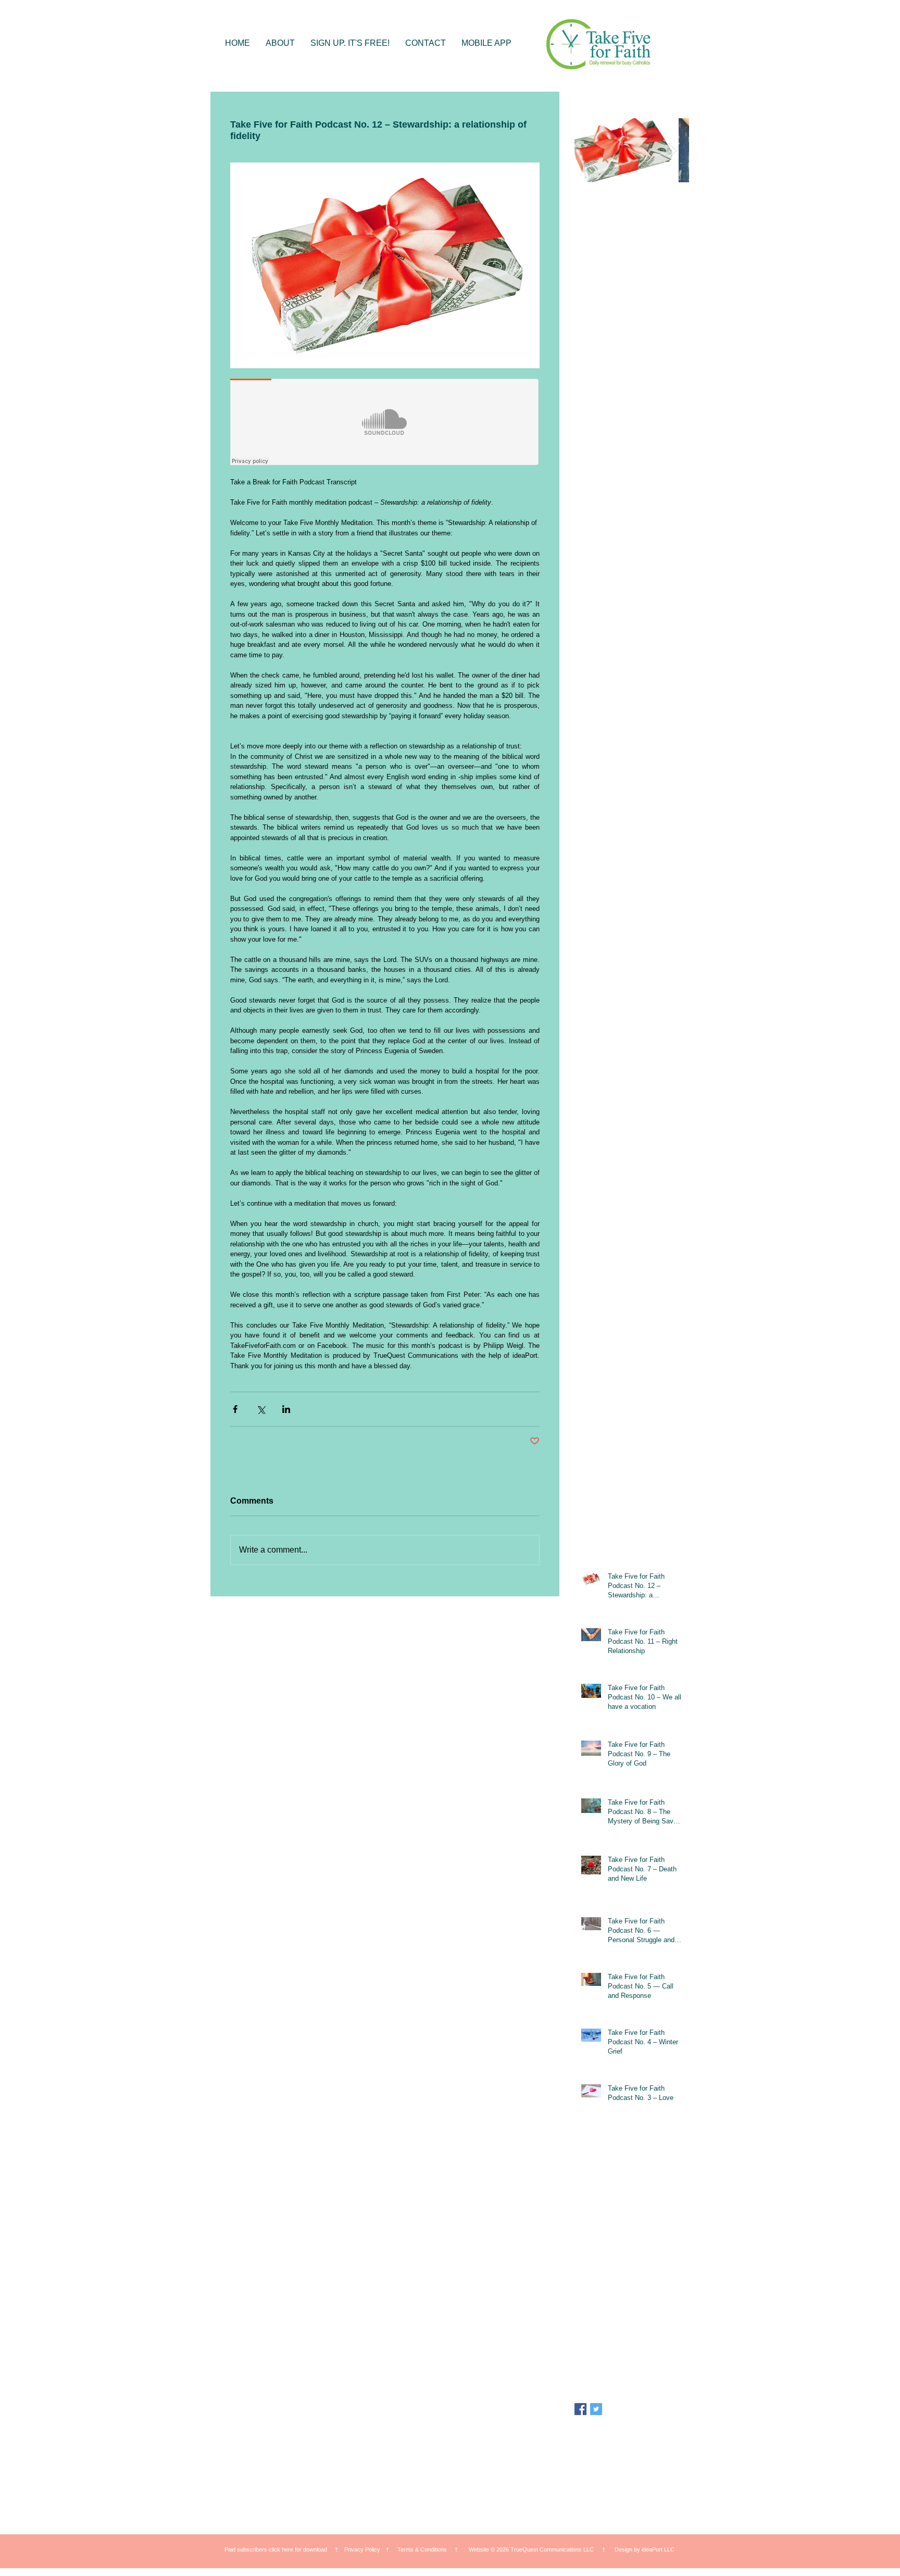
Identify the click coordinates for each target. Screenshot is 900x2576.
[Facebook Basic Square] (580, 2409)
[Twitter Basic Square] (596, 2409)
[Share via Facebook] (235, 1409)
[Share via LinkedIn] (286, 1409)
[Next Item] (672, 151)
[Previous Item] (591, 151)
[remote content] (385, 423)
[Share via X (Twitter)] (261, 1409)
